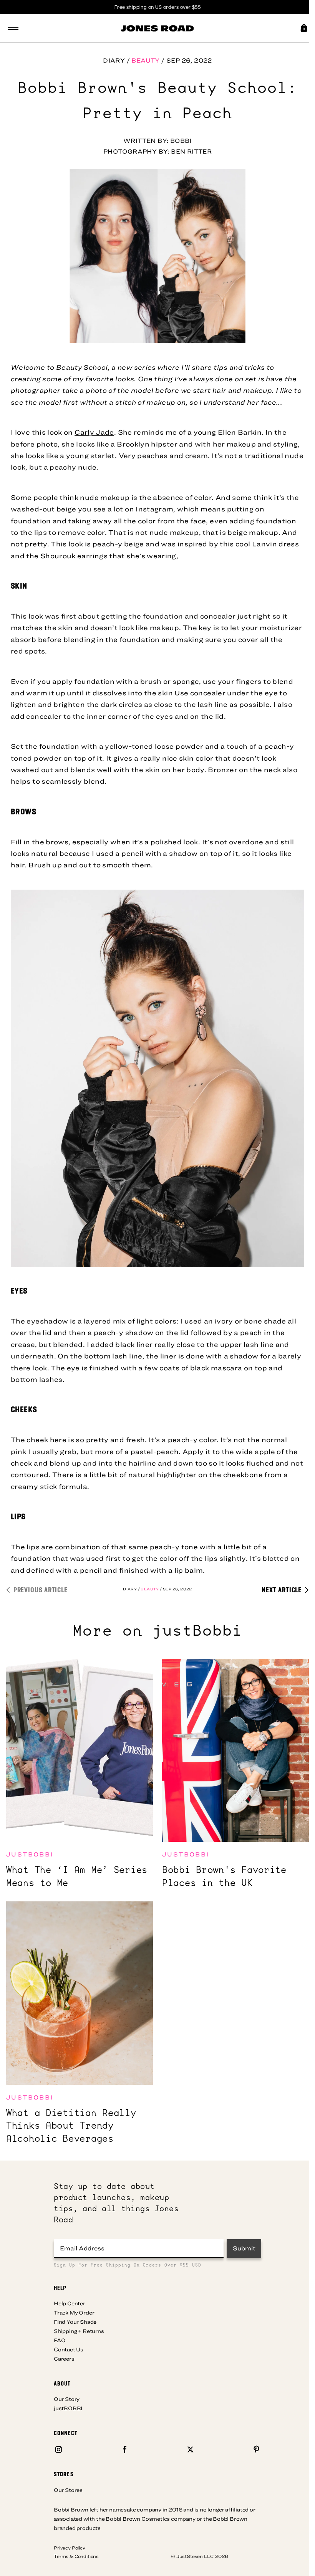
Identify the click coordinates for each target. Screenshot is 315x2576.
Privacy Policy (70, 2548)
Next (282, 1589)
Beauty (145, 60)
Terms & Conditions (76, 2556)
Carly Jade (94, 432)
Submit (244, 2248)
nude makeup (105, 497)
